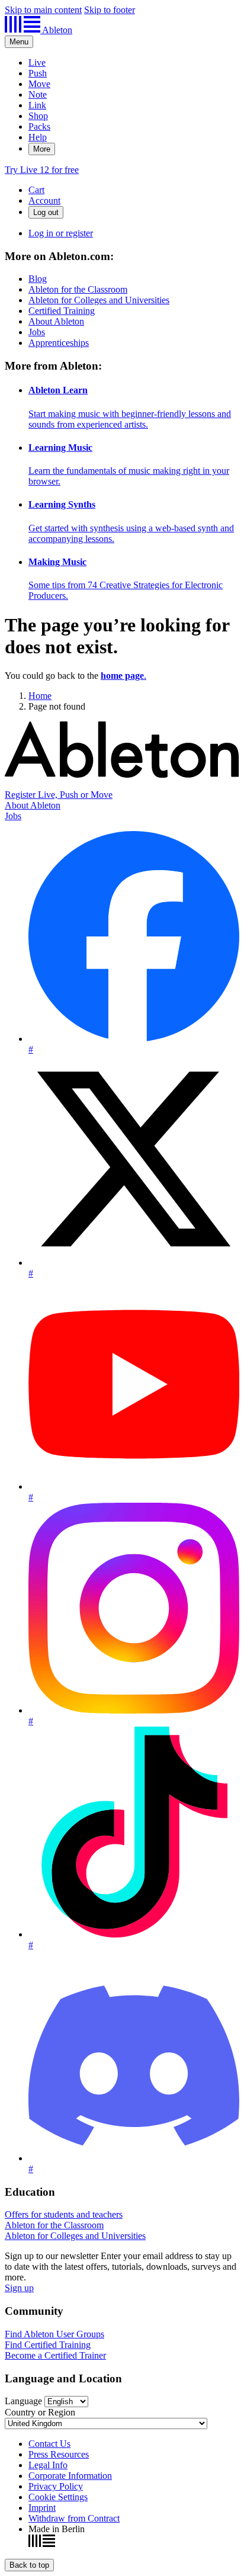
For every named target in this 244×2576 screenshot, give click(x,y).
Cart (36, 190)
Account (44, 201)
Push (38, 73)
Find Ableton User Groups (54, 2334)
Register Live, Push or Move (59, 795)
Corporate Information (70, 2476)
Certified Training (62, 311)
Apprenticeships (59, 343)
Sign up (19, 2288)
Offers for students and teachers (64, 2214)
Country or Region (40, 2412)
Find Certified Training (48, 2345)
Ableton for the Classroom (78, 289)
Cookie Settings (58, 2497)
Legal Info (48, 2465)
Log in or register (61, 233)
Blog (38, 279)
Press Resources (59, 2454)
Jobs (37, 332)
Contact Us (49, 2444)
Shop (38, 116)
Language (23, 2401)
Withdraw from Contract (74, 2518)
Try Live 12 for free (42, 170)
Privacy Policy (56, 2486)
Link (37, 105)
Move (39, 84)
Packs (39, 126)
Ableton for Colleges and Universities (99, 300)
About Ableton (56, 321)
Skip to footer (110, 10)
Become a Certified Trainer (55, 2355)
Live (37, 62)
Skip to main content (43, 10)
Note (38, 94)
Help (38, 137)
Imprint (42, 2508)
